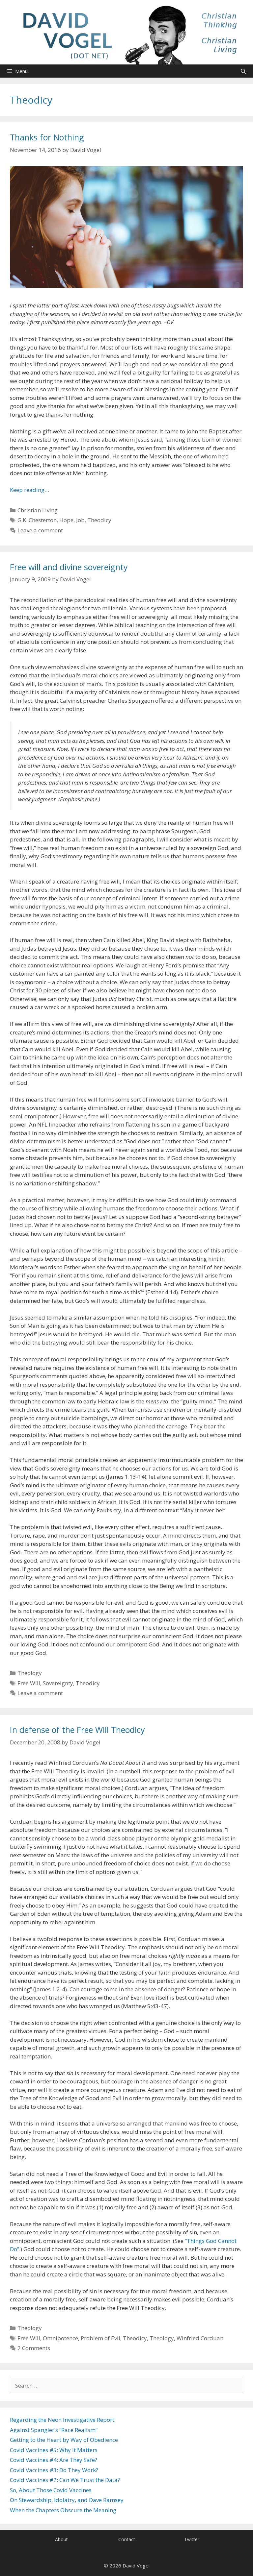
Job (80, 520)
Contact (127, 2539)
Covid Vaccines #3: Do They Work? (54, 2470)
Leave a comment (40, 530)
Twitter (192, 2539)
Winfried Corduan (200, 2338)
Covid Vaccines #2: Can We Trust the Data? (65, 2480)
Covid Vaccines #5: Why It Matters (54, 2450)
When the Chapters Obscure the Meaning (63, 2510)
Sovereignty (58, 1683)
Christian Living (38, 510)
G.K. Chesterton (37, 520)
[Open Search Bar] (243, 71)
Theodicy (99, 520)
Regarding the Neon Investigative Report (62, 2420)
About (61, 2539)
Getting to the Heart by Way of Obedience (64, 2440)
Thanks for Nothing (47, 137)
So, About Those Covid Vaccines (51, 2490)
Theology (30, 1673)
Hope (66, 520)
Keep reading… (29, 490)
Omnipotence (60, 2338)
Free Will (29, 1683)
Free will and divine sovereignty (69, 567)
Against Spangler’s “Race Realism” (54, 2430)
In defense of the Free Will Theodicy (77, 1730)
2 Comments (34, 2348)
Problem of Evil (100, 2338)
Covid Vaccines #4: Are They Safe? (54, 2460)
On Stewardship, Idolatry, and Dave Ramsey (67, 2500)
